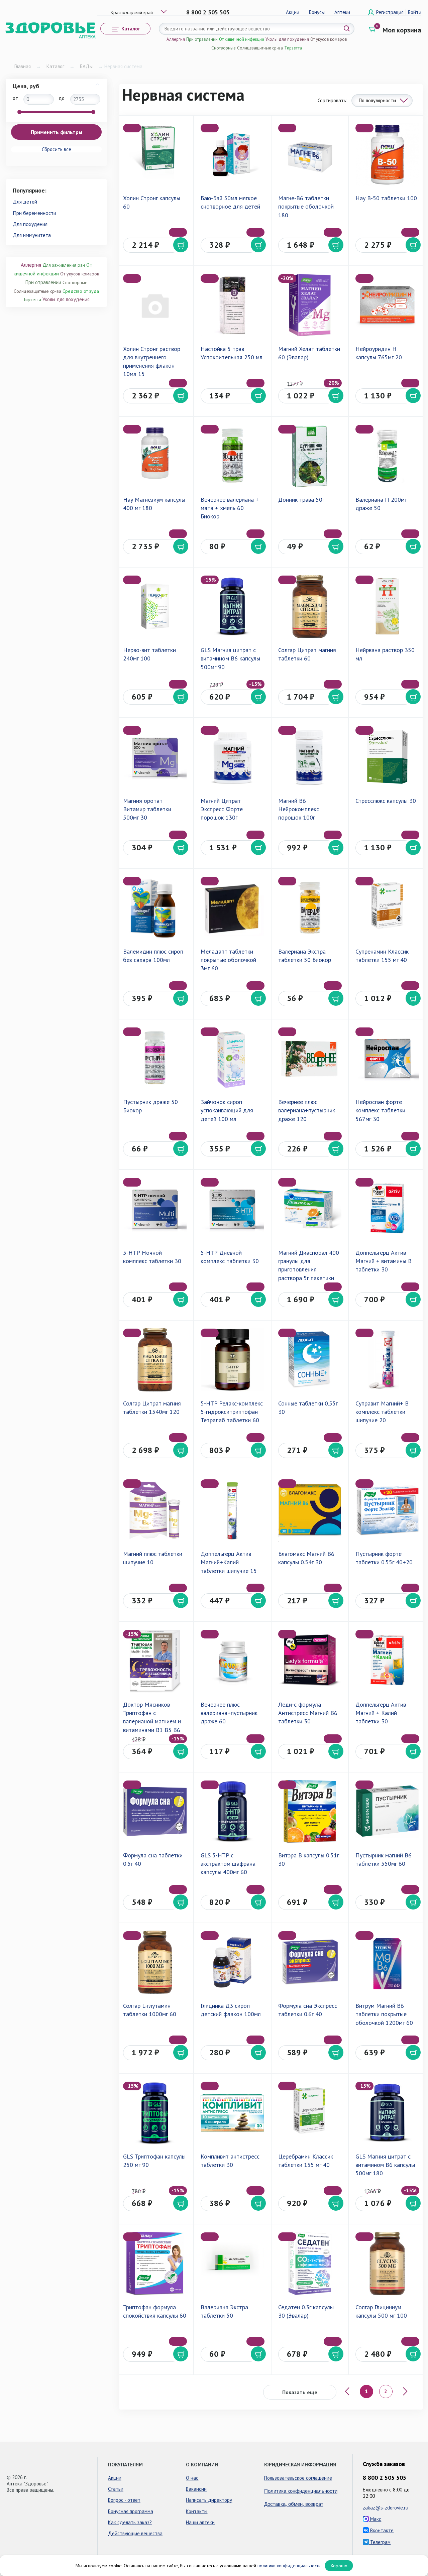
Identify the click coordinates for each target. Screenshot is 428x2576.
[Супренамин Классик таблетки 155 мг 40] (387, 908)
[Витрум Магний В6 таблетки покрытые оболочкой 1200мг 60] (387, 1962)
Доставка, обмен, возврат (294, 2504)
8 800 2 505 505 (208, 12)
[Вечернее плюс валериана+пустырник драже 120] (310, 1059)
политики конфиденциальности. (290, 2566)
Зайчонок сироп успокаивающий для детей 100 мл (227, 1110)
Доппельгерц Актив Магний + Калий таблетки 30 (381, 1713)
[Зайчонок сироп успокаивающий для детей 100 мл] (232, 1059)
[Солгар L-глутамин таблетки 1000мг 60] (155, 1962)
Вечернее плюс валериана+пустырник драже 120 (307, 1110)
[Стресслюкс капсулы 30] (387, 757)
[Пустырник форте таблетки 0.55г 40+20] (387, 1510)
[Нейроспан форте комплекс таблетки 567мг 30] (387, 1059)
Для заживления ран (64, 265)
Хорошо (339, 2566)
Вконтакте (381, 2530)
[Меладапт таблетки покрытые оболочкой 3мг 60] (232, 908)
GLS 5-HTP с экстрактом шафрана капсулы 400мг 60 (228, 1864)
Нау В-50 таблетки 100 (386, 198)
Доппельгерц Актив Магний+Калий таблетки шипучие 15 (229, 1562)
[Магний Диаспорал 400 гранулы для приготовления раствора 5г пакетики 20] (310, 1209)
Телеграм (380, 2542)
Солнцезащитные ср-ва (260, 48)
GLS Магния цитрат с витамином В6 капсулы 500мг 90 (230, 658)
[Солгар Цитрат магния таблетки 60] (310, 607)
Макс (375, 2519)
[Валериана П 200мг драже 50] (387, 456)
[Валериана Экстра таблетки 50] (232, 2263)
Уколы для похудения (287, 39)
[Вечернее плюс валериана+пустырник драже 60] (232, 1661)
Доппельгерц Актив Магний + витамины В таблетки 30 (384, 1261)
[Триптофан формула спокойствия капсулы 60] (155, 2263)
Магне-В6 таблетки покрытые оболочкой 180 (306, 206)
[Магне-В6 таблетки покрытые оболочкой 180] (310, 155)
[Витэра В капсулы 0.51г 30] (310, 1812)
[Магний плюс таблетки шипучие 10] (155, 1510)
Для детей (25, 202)
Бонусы (317, 12)
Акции (293, 12)
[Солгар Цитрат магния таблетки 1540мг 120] (155, 1360)
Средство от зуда (81, 291)
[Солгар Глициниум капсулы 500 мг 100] (387, 2263)
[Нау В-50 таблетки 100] (387, 155)
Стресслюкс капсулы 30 (386, 801)
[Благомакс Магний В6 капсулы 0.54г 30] (310, 1510)
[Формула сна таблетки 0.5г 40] (155, 1812)
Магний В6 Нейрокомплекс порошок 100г (299, 809)
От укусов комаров (329, 39)
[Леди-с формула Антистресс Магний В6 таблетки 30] (310, 1661)
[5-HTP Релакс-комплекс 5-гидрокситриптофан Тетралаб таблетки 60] (232, 1360)
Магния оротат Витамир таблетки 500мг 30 (147, 809)
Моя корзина (402, 30)
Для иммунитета (32, 235)
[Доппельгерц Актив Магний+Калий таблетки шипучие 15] (232, 1510)
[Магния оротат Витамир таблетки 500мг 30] (155, 757)
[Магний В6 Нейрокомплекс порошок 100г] (310, 757)
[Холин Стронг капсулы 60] (155, 155)
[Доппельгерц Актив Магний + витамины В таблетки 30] (387, 1209)
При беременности (34, 213)
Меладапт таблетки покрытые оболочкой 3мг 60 (228, 960)
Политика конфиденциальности (301, 2491)
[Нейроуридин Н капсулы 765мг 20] (387, 305)
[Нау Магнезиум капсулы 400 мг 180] (155, 456)
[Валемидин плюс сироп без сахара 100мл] (155, 908)
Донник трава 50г (301, 500)
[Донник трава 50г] (310, 456)
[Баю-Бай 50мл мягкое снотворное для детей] (232, 155)
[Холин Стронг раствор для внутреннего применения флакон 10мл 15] (155, 305)
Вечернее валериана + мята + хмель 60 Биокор (230, 508)
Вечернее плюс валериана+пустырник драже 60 (229, 1713)
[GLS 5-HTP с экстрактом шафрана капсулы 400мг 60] (232, 1812)
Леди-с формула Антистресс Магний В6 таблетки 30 (308, 1713)
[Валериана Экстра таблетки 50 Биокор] (310, 908)
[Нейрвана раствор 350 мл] (387, 607)
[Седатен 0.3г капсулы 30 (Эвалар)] (310, 2263)
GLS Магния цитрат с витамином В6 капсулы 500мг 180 (385, 2165)
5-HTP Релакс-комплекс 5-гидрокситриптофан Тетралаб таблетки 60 (232, 1412)
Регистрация (391, 12)
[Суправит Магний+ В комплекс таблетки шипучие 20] (387, 1360)
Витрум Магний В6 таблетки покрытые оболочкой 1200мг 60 (384, 2014)
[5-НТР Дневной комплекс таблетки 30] (232, 1209)
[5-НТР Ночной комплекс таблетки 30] (155, 1209)
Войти (415, 12)
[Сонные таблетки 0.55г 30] (310, 1360)
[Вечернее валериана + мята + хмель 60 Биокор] (232, 456)
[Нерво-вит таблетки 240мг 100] (155, 607)
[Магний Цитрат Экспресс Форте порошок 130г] (232, 757)
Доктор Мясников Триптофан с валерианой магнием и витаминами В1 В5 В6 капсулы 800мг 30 (152, 1721)
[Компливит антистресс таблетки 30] (232, 2113)
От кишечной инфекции (242, 39)
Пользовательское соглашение (298, 2478)
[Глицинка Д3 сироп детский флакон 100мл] (232, 1962)
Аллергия (176, 39)
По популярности (377, 100)
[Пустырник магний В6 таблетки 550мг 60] (387, 1812)
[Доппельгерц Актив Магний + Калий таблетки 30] (387, 1661)
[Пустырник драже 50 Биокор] (155, 1059)
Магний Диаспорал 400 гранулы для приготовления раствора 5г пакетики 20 (309, 1269)
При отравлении (202, 39)
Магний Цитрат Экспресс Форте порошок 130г (222, 809)
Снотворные (224, 48)
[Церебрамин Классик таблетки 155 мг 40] (310, 2113)
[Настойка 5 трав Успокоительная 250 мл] (232, 305)
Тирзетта (293, 48)
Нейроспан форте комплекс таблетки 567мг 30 (380, 1110)
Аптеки (342, 12)
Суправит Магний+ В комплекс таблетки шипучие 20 (382, 1412)
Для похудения (30, 224)
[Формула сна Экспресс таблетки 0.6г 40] (310, 1962)
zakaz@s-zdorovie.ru (386, 2508)
